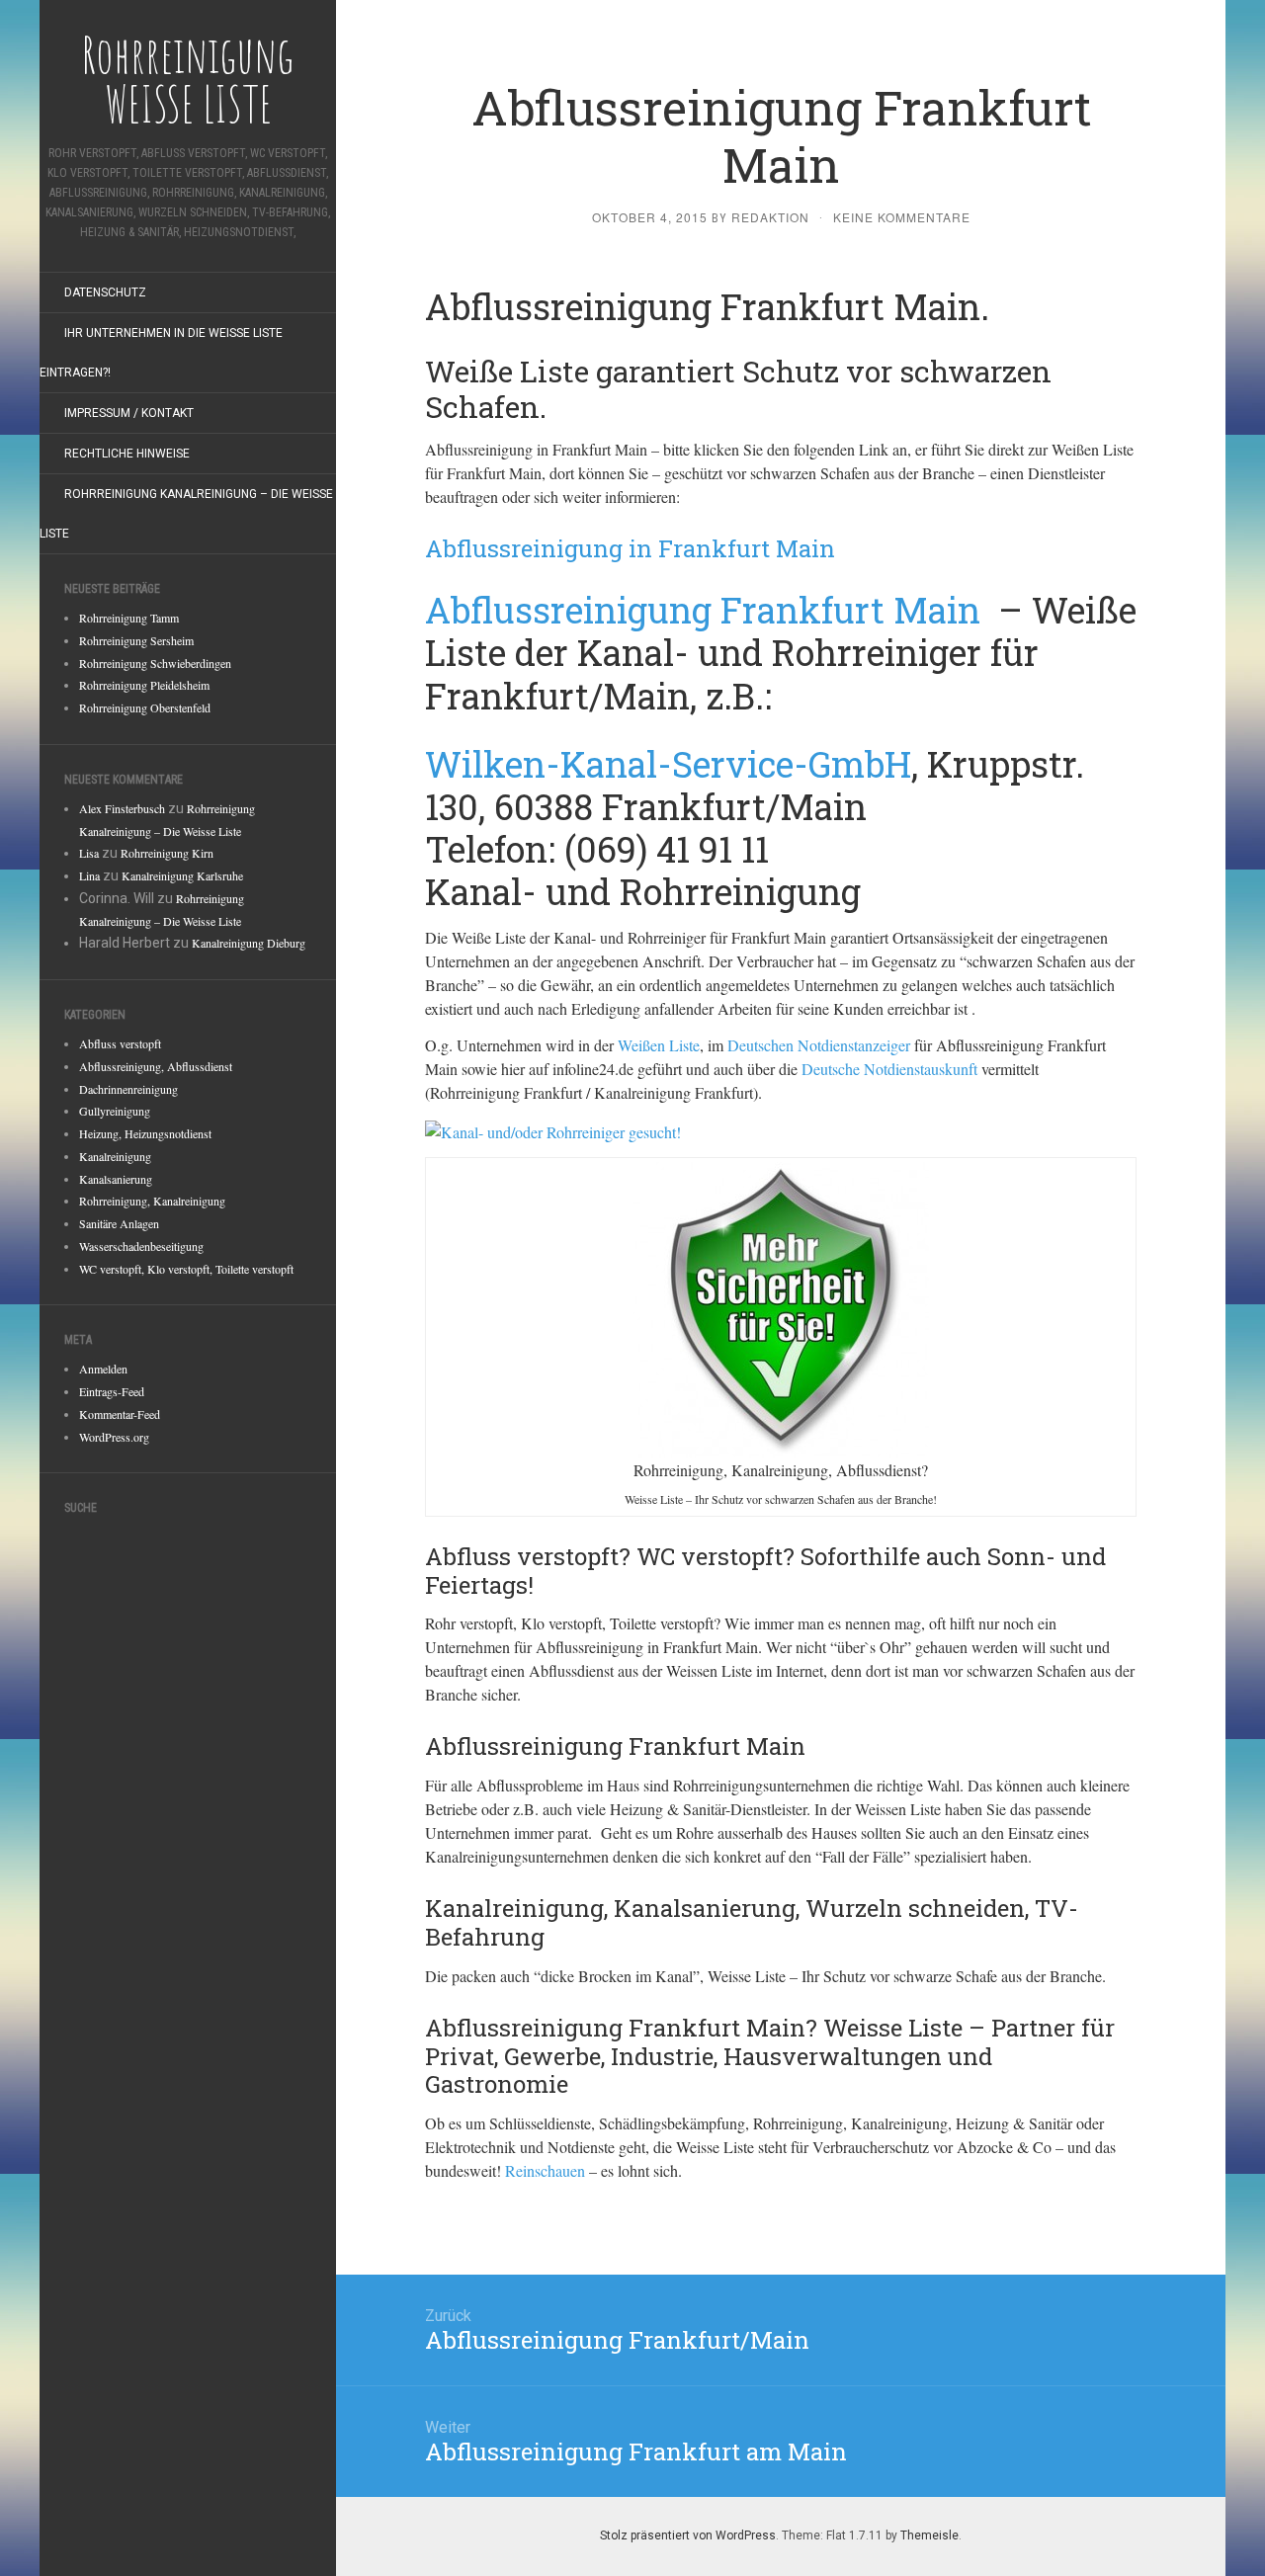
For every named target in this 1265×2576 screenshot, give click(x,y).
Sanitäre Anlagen (119, 1223)
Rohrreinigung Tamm (129, 618)
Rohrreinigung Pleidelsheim (144, 685)
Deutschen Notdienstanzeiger (819, 1045)
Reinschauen (545, 2170)
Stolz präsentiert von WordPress (688, 2535)
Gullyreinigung (115, 1111)
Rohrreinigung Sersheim (136, 640)
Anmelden (103, 1369)
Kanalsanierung (116, 1179)
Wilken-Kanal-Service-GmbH (668, 764)
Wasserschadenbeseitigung (141, 1246)
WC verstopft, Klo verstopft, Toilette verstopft (186, 1269)
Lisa (89, 853)
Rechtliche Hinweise (127, 454)
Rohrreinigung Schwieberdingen (155, 663)
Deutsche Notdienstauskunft (889, 1069)
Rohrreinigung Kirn (167, 853)
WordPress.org (114, 1437)
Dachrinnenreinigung (128, 1089)
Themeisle (929, 2535)
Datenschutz (105, 292)
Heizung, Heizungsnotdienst (145, 1133)
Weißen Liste (659, 1045)
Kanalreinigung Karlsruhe (182, 875)
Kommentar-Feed (120, 1414)
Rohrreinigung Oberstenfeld (145, 707)
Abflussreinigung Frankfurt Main (707, 610)
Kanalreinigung (115, 1156)
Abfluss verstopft (120, 1043)
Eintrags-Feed (112, 1391)
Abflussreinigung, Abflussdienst (156, 1066)
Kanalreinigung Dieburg (249, 943)
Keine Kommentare (902, 217)
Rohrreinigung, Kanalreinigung (152, 1201)
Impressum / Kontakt (129, 413)
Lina (89, 875)
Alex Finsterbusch (122, 808)
